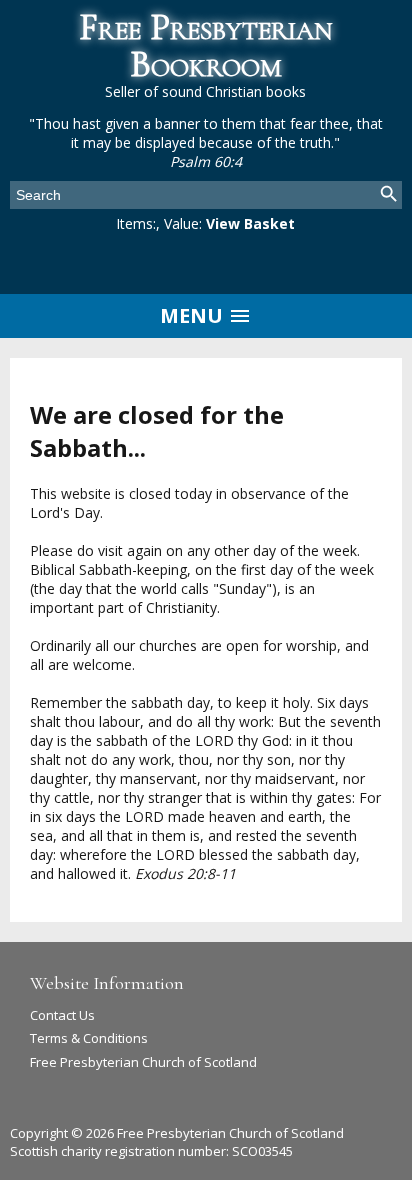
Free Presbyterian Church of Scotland (143, 1062)
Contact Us (62, 1015)
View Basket (250, 223)
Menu (194, 315)
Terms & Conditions (89, 1038)
